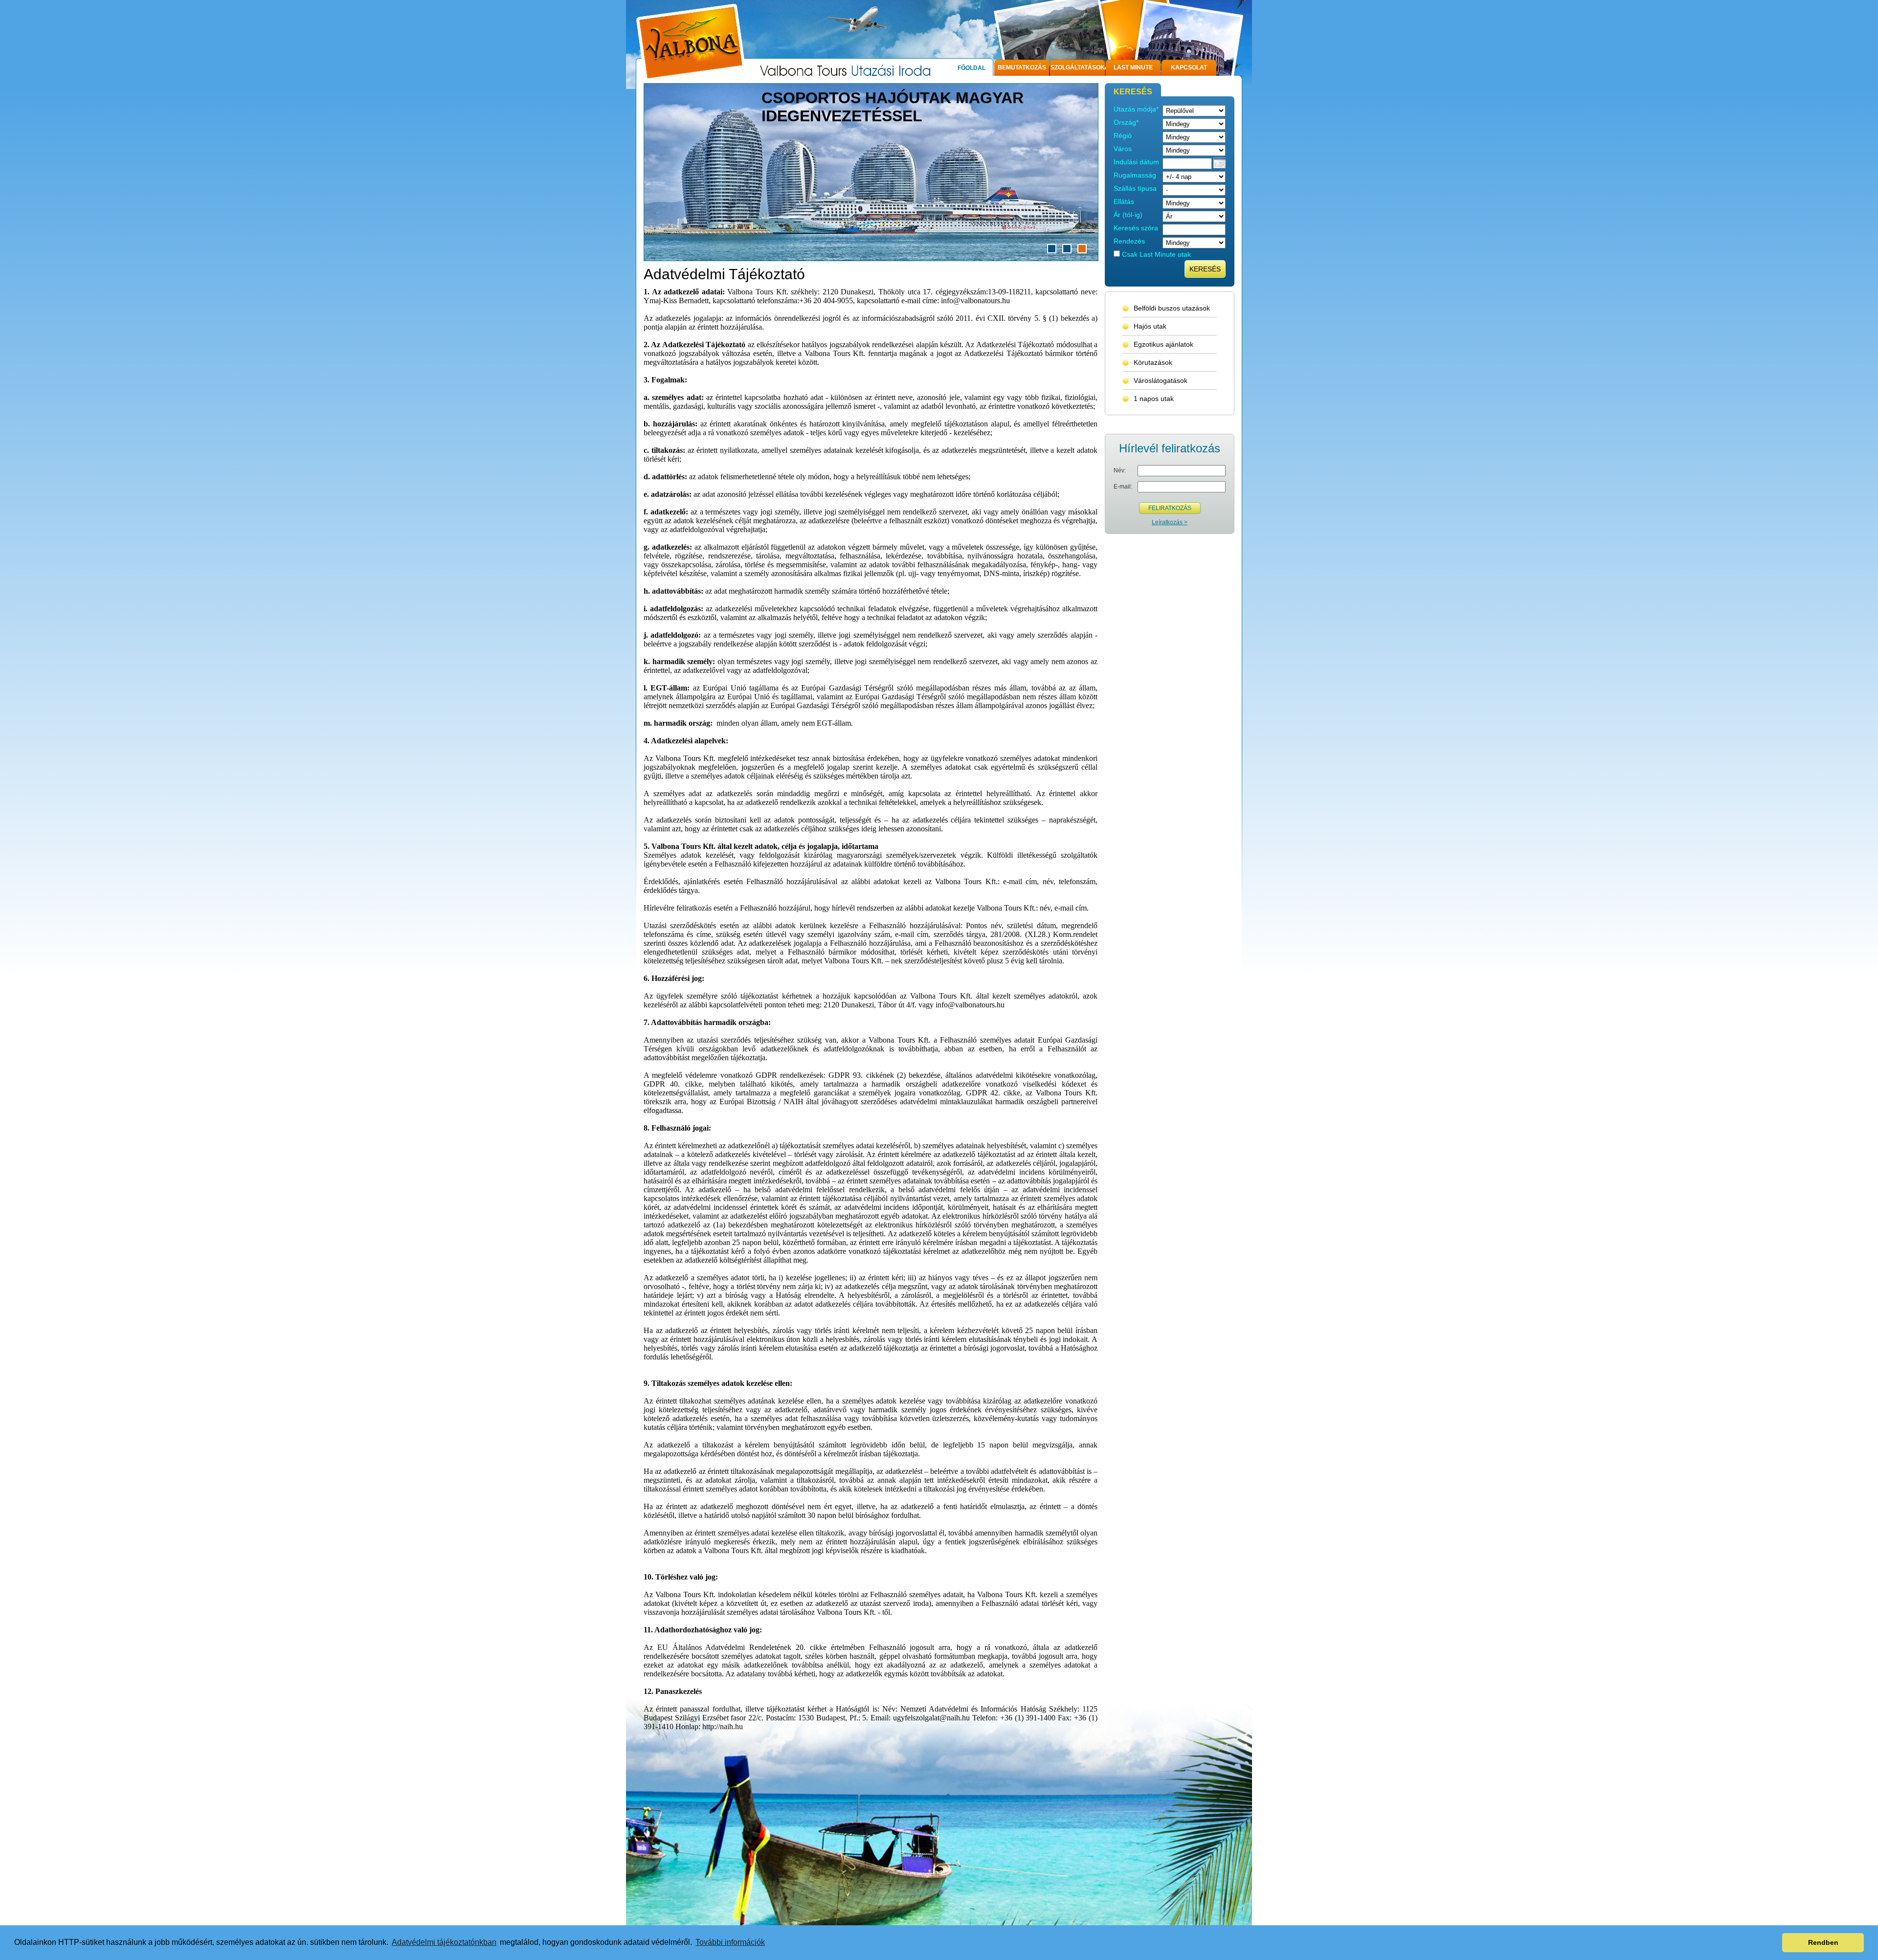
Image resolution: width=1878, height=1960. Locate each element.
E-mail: (1123, 487)
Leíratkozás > (1170, 522)
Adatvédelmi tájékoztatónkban (444, 1942)
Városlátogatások (1161, 380)
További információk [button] (730, 1942)
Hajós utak (1150, 326)
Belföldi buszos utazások (1172, 308)
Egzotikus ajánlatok (1163, 344)
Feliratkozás (1170, 508)
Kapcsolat (1189, 67)
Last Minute (1133, 67)
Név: (1120, 470)
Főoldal (972, 68)
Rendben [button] (1823, 1942)
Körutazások (1153, 362)
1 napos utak (1154, 399)
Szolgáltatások (1078, 67)
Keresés (1205, 269)
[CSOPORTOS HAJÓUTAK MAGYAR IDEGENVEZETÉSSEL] (871, 258)
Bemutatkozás (1022, 67)
